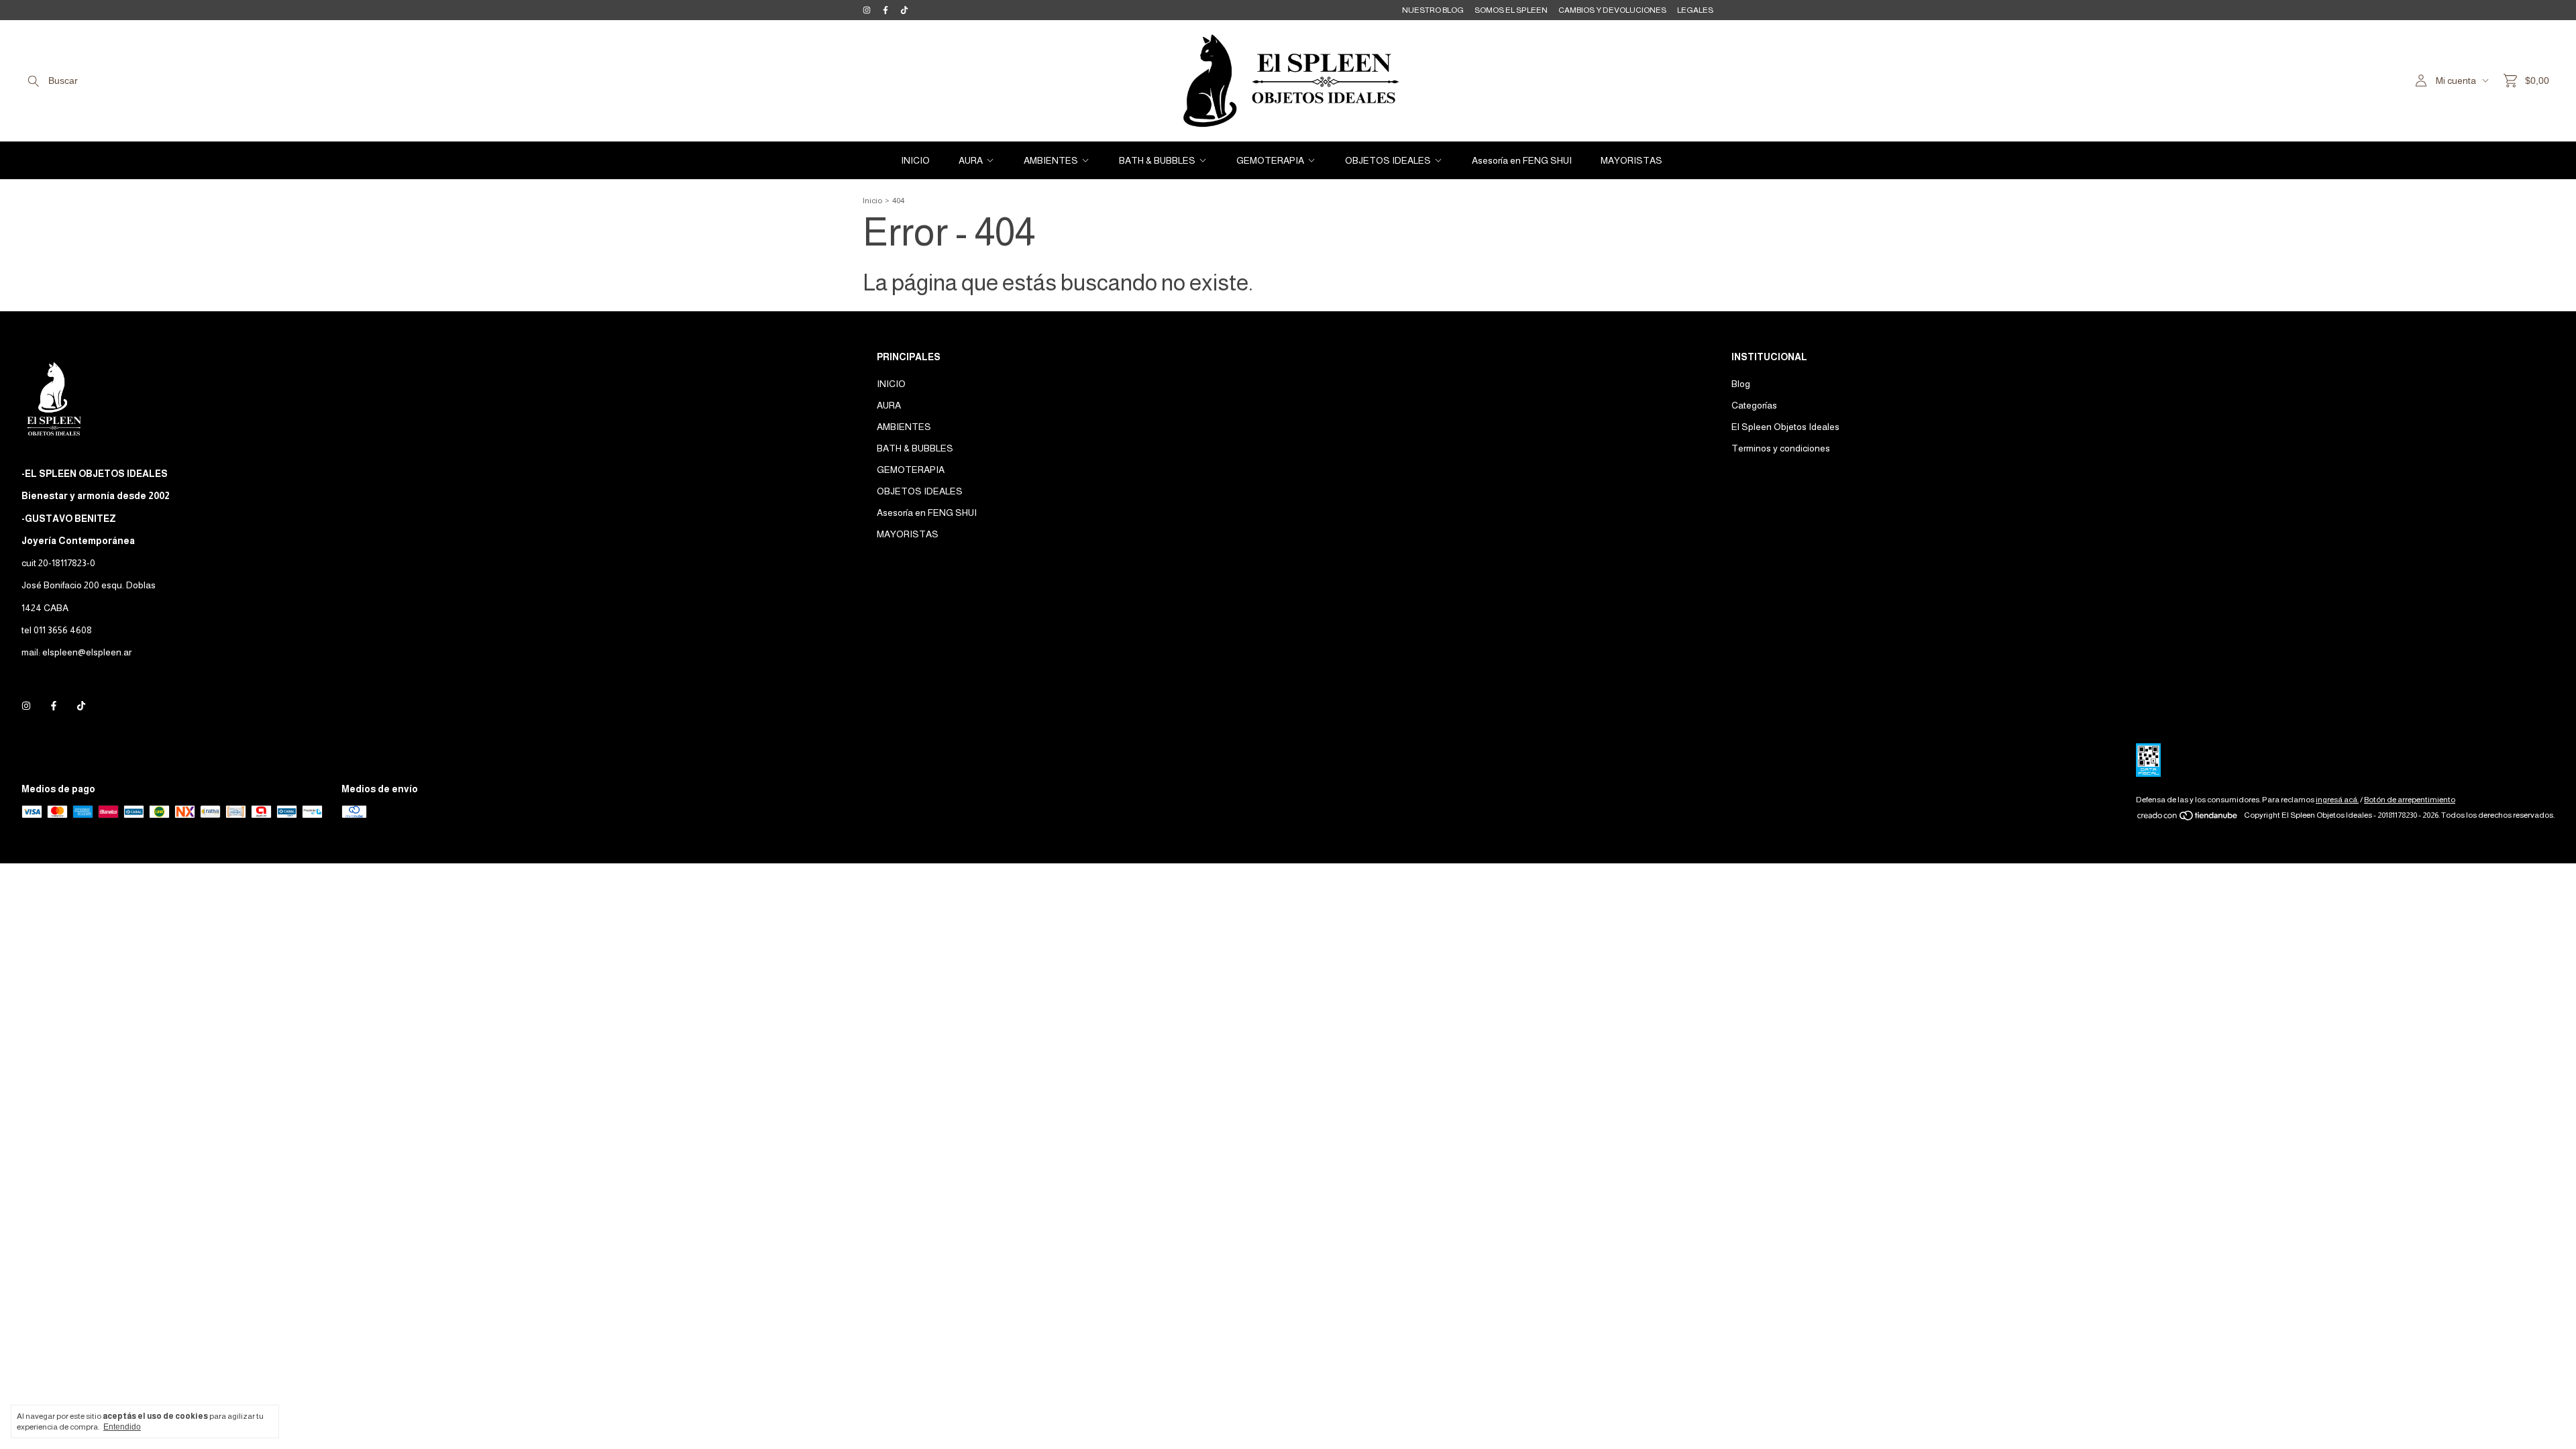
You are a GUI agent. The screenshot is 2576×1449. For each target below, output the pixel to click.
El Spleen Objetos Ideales (1785, 427)
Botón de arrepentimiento (2410, 800)
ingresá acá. (2337, 800)
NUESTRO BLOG (1433, 10)
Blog (1741, 384)
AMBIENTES (1051, 160)
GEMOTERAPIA (1270, 160)
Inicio (872, 201)
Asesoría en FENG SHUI (1522, 160)
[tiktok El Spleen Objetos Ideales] (904, 10)
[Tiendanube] (2188, 818)
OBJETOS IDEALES (1388, 160)
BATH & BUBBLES (1157, 160)
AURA (971, 160)
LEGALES (1695, 10)
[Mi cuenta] (2421, 81)
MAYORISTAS (1631, 160)
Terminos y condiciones (1781, 448)
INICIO (915, 160)
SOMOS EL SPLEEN (1511, 10)
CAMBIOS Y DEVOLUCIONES (1612, 10)
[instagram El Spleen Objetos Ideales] (867, 10)
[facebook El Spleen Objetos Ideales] (885, 10)
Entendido (122, 1427)
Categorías (1754, 405)
